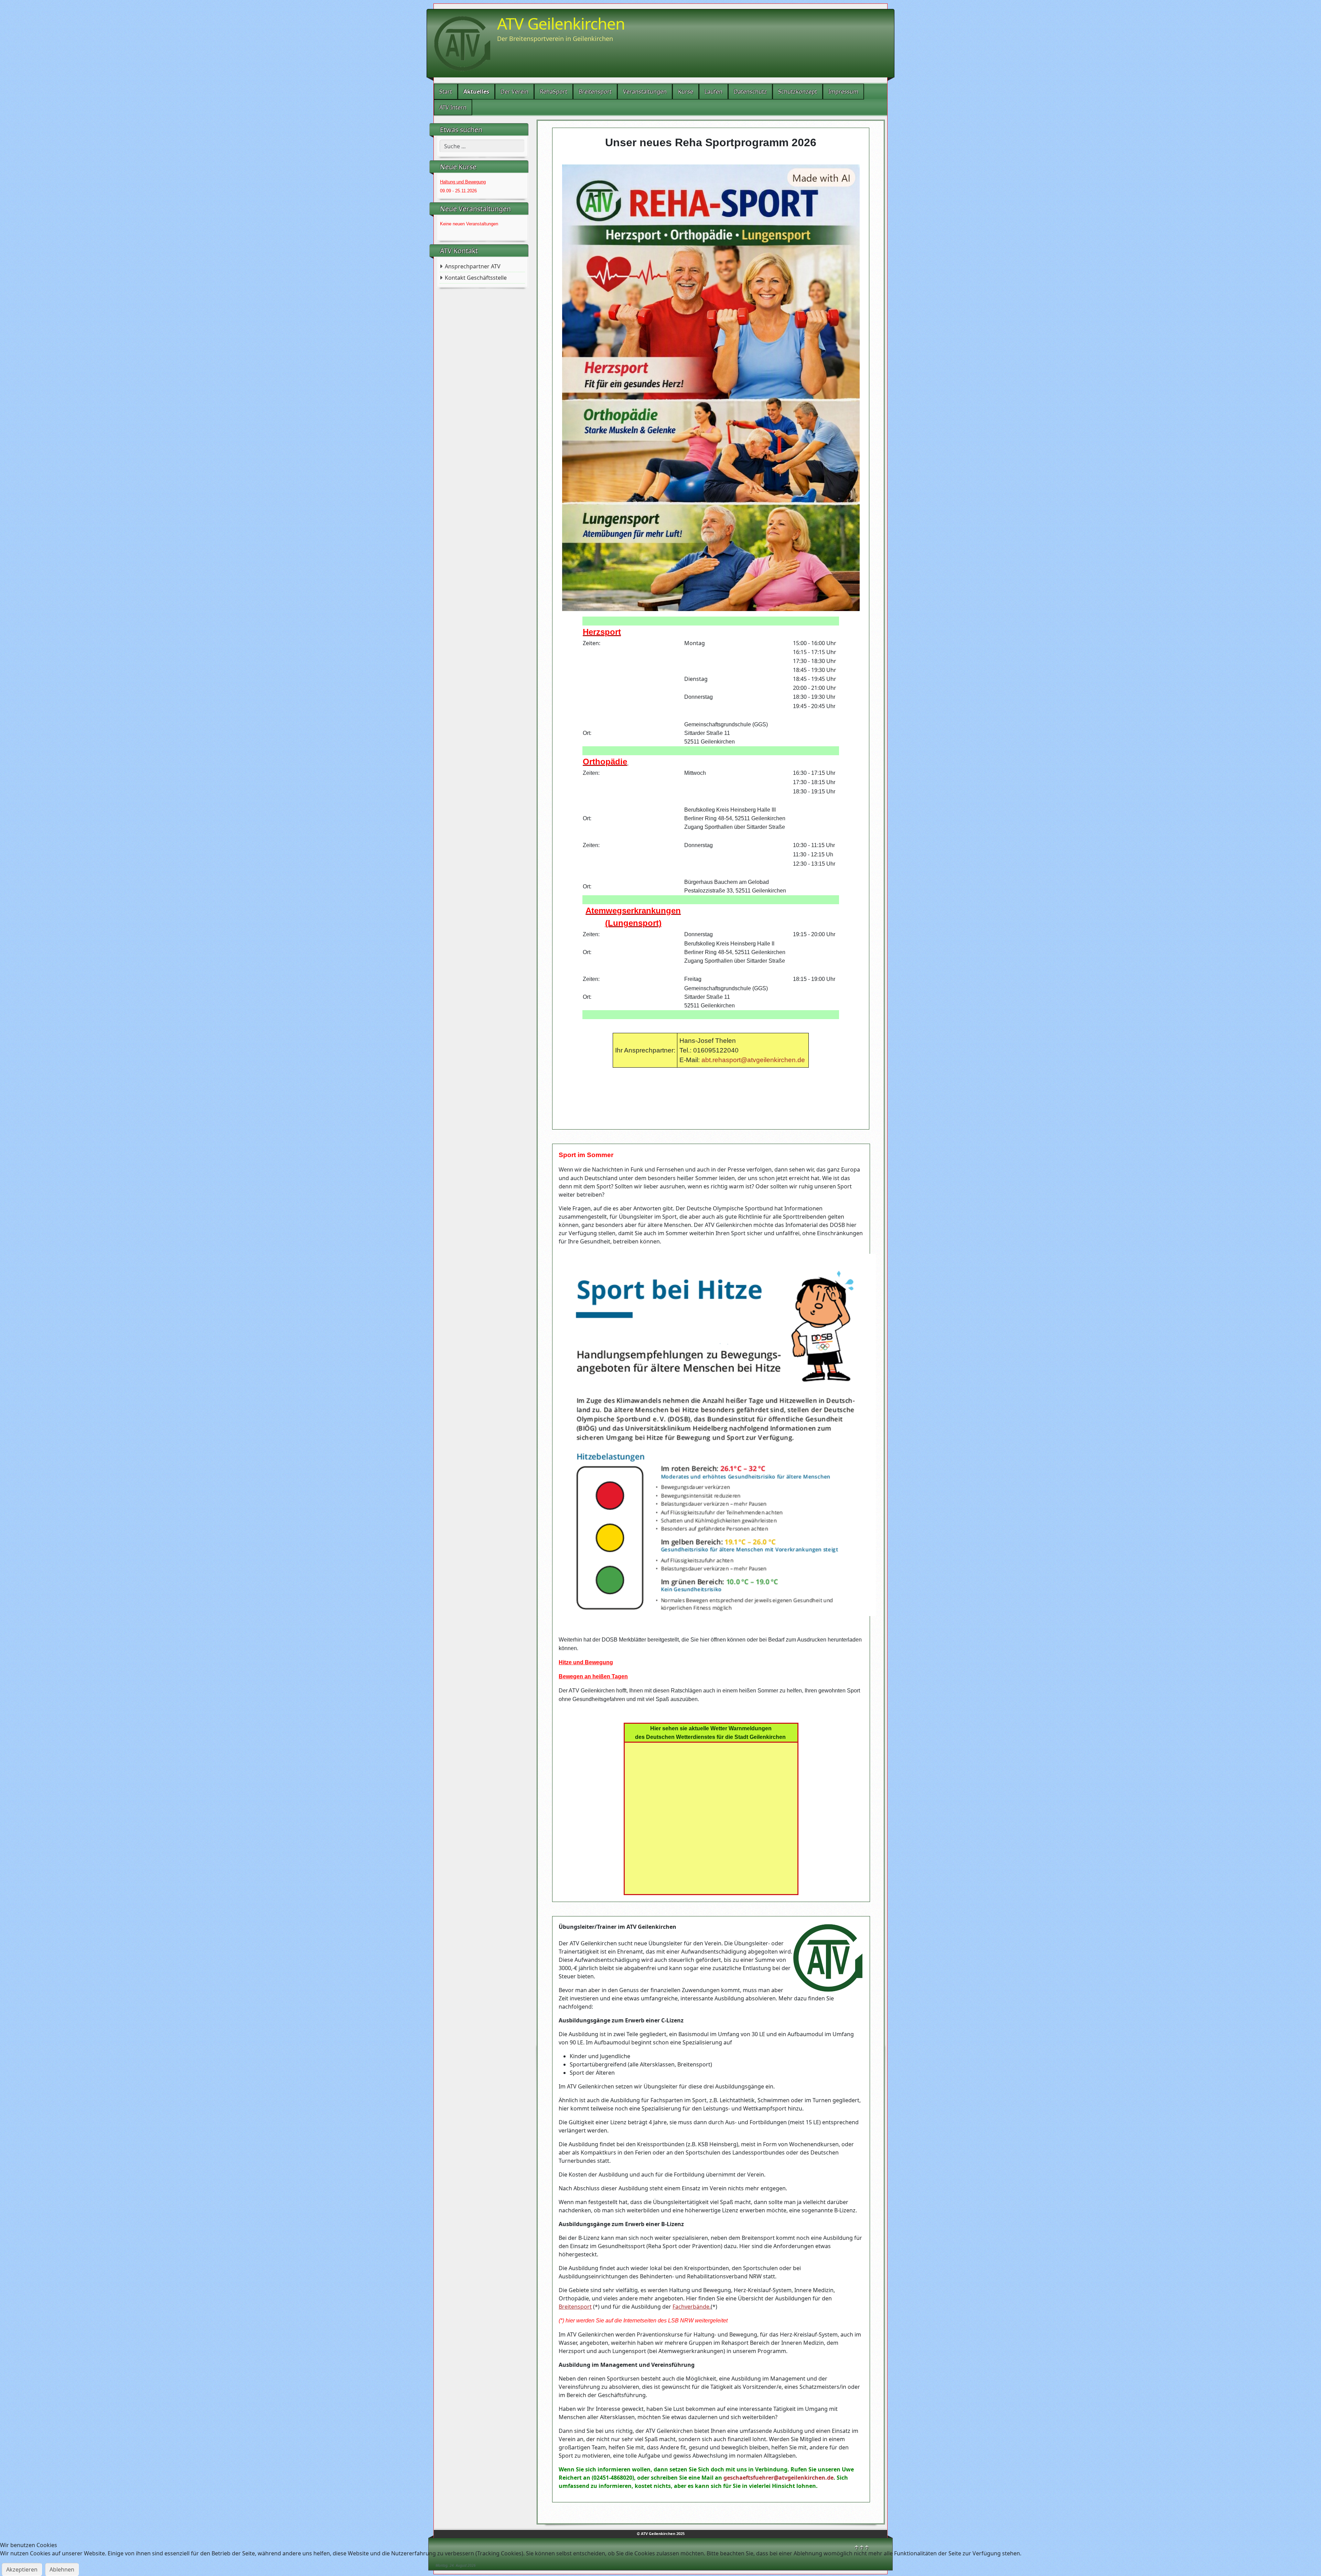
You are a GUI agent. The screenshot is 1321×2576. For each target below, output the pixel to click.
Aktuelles (476, 92)
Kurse (686, 92)
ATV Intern (453, 107)
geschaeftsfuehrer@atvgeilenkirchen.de (778, 2478)
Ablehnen (62, 2569)
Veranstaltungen (645, 92)
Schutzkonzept (798, 92)
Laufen (713, 92)
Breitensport (595, 92)
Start (446, 92)
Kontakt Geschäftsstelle (476, 278)
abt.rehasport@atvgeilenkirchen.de (753, 1060)
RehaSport (554, 92)
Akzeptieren (22, 2569)
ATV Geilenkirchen (561, 23)
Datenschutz (750, 92)
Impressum (843, 92)
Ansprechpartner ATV (473, 266)
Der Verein (514, 92)
